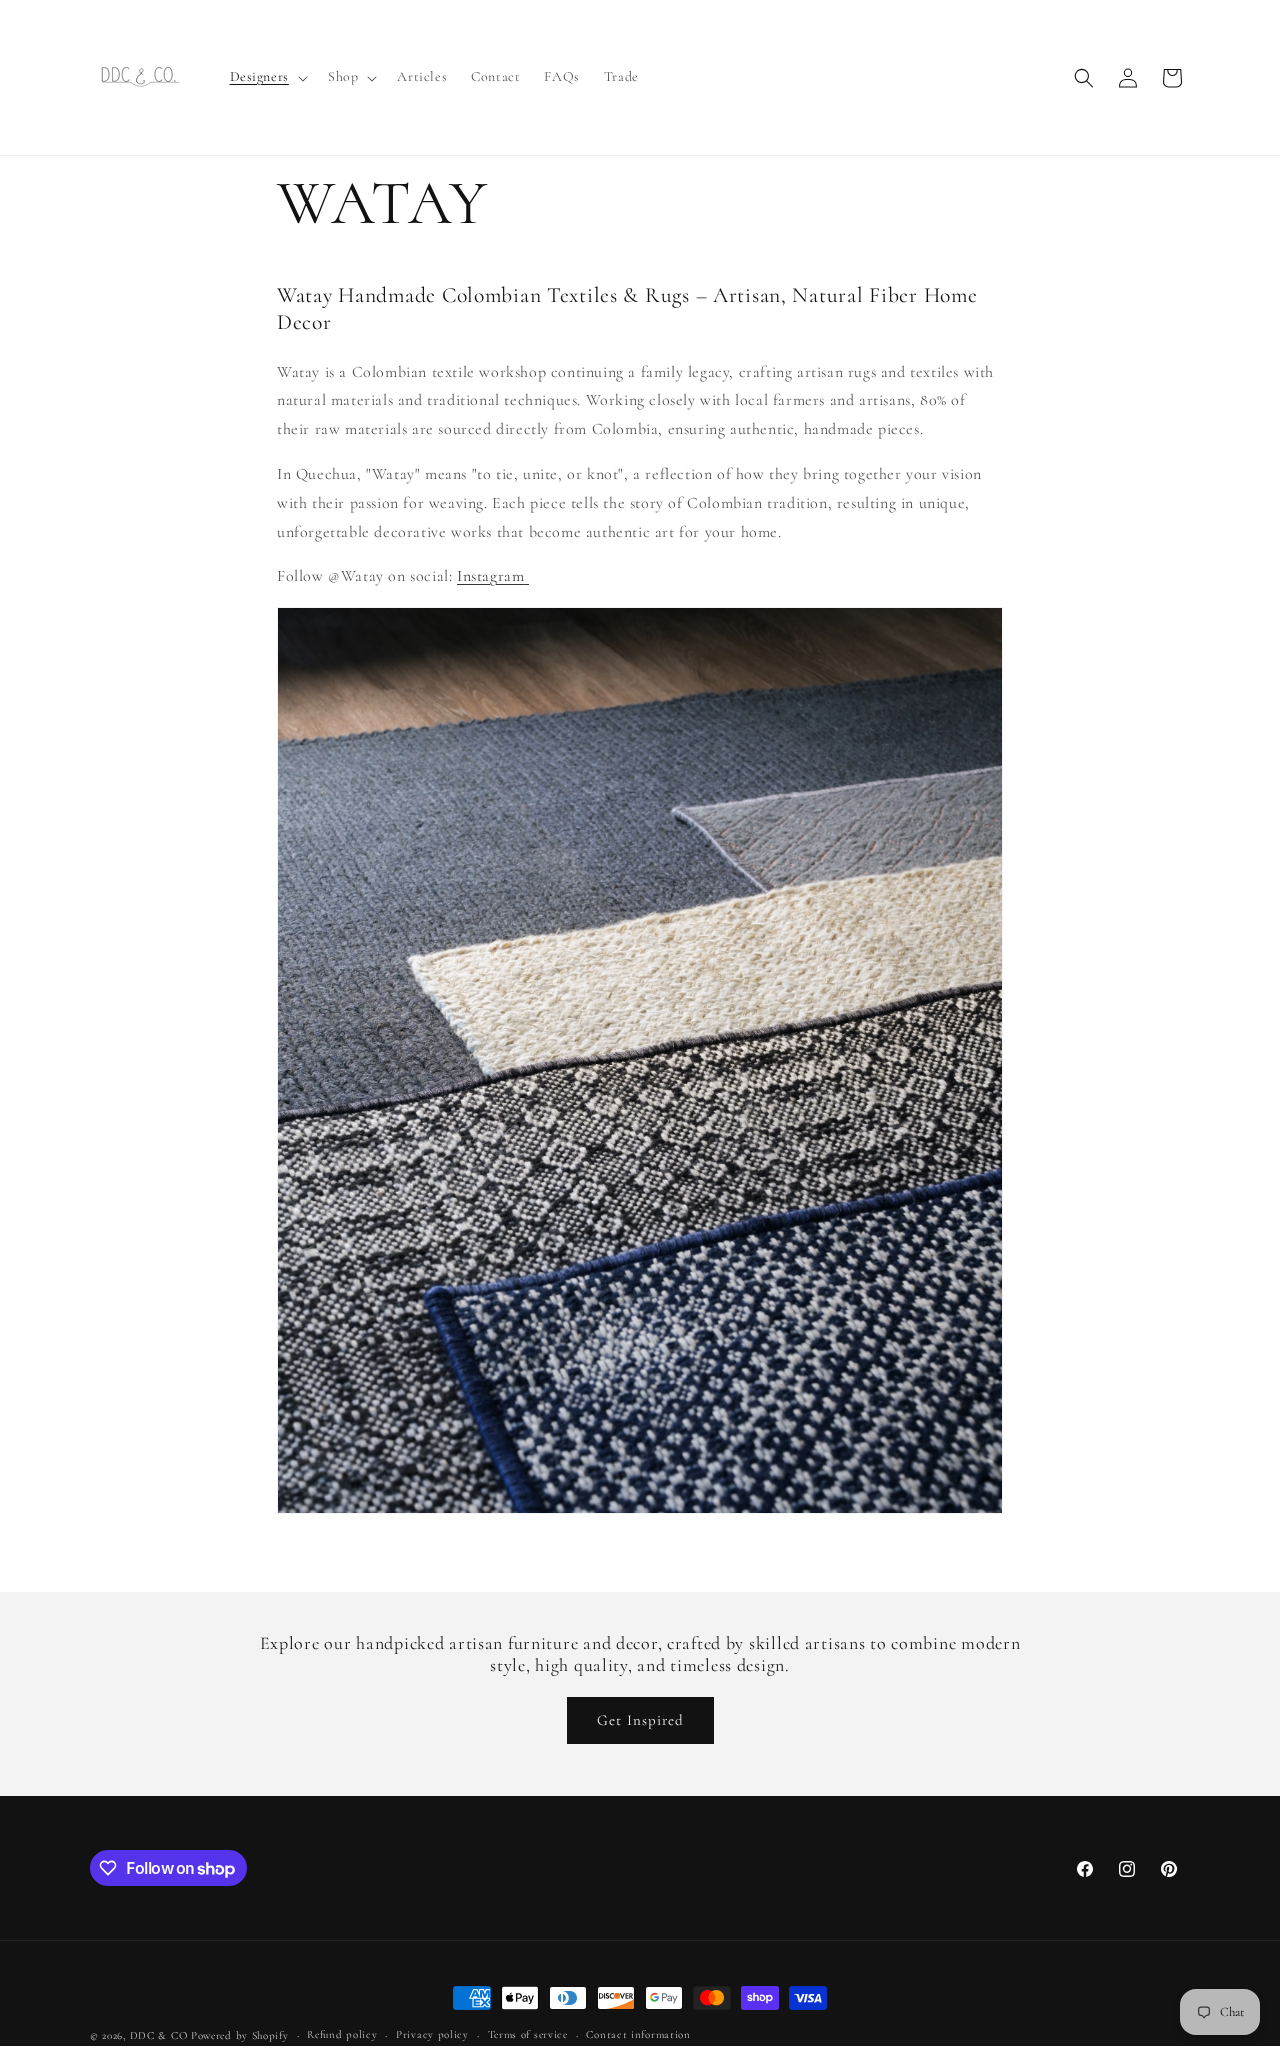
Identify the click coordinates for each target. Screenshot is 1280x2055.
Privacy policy (432, 2034)
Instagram (490, 576)
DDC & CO (159, 2035)
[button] (267, 77)
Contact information (638, 2034)
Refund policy (342, 2034)
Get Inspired (640, 1720)
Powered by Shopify (240, 2035)
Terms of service (528, 2034)
